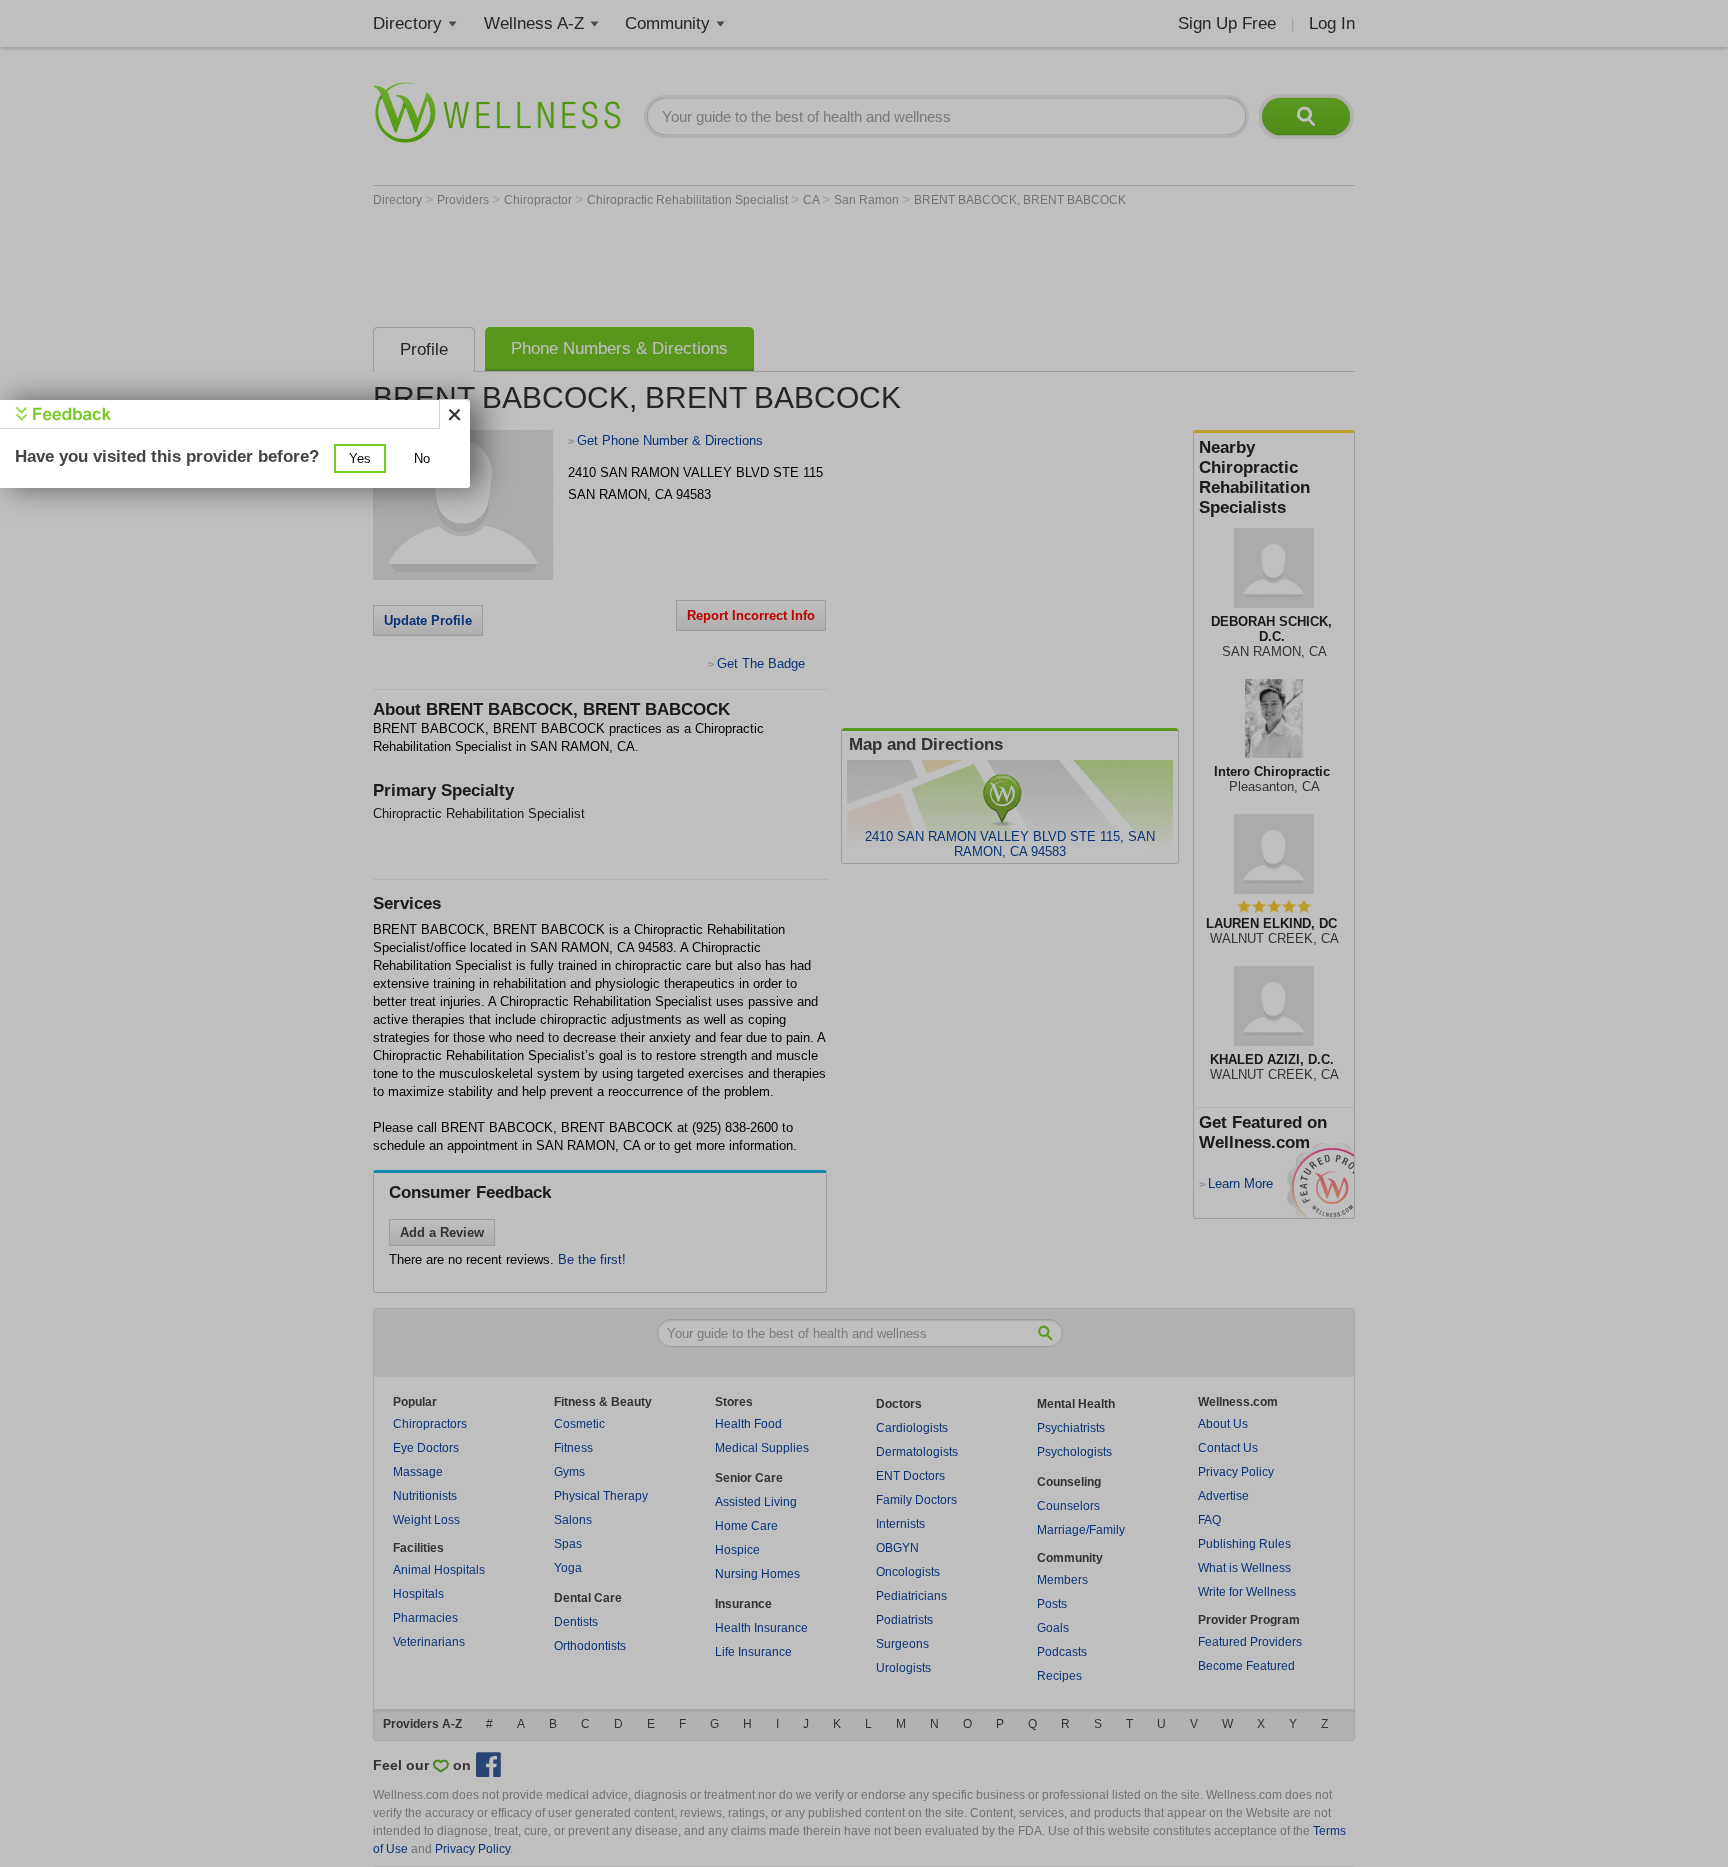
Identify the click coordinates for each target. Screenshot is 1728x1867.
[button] (360, 458)
